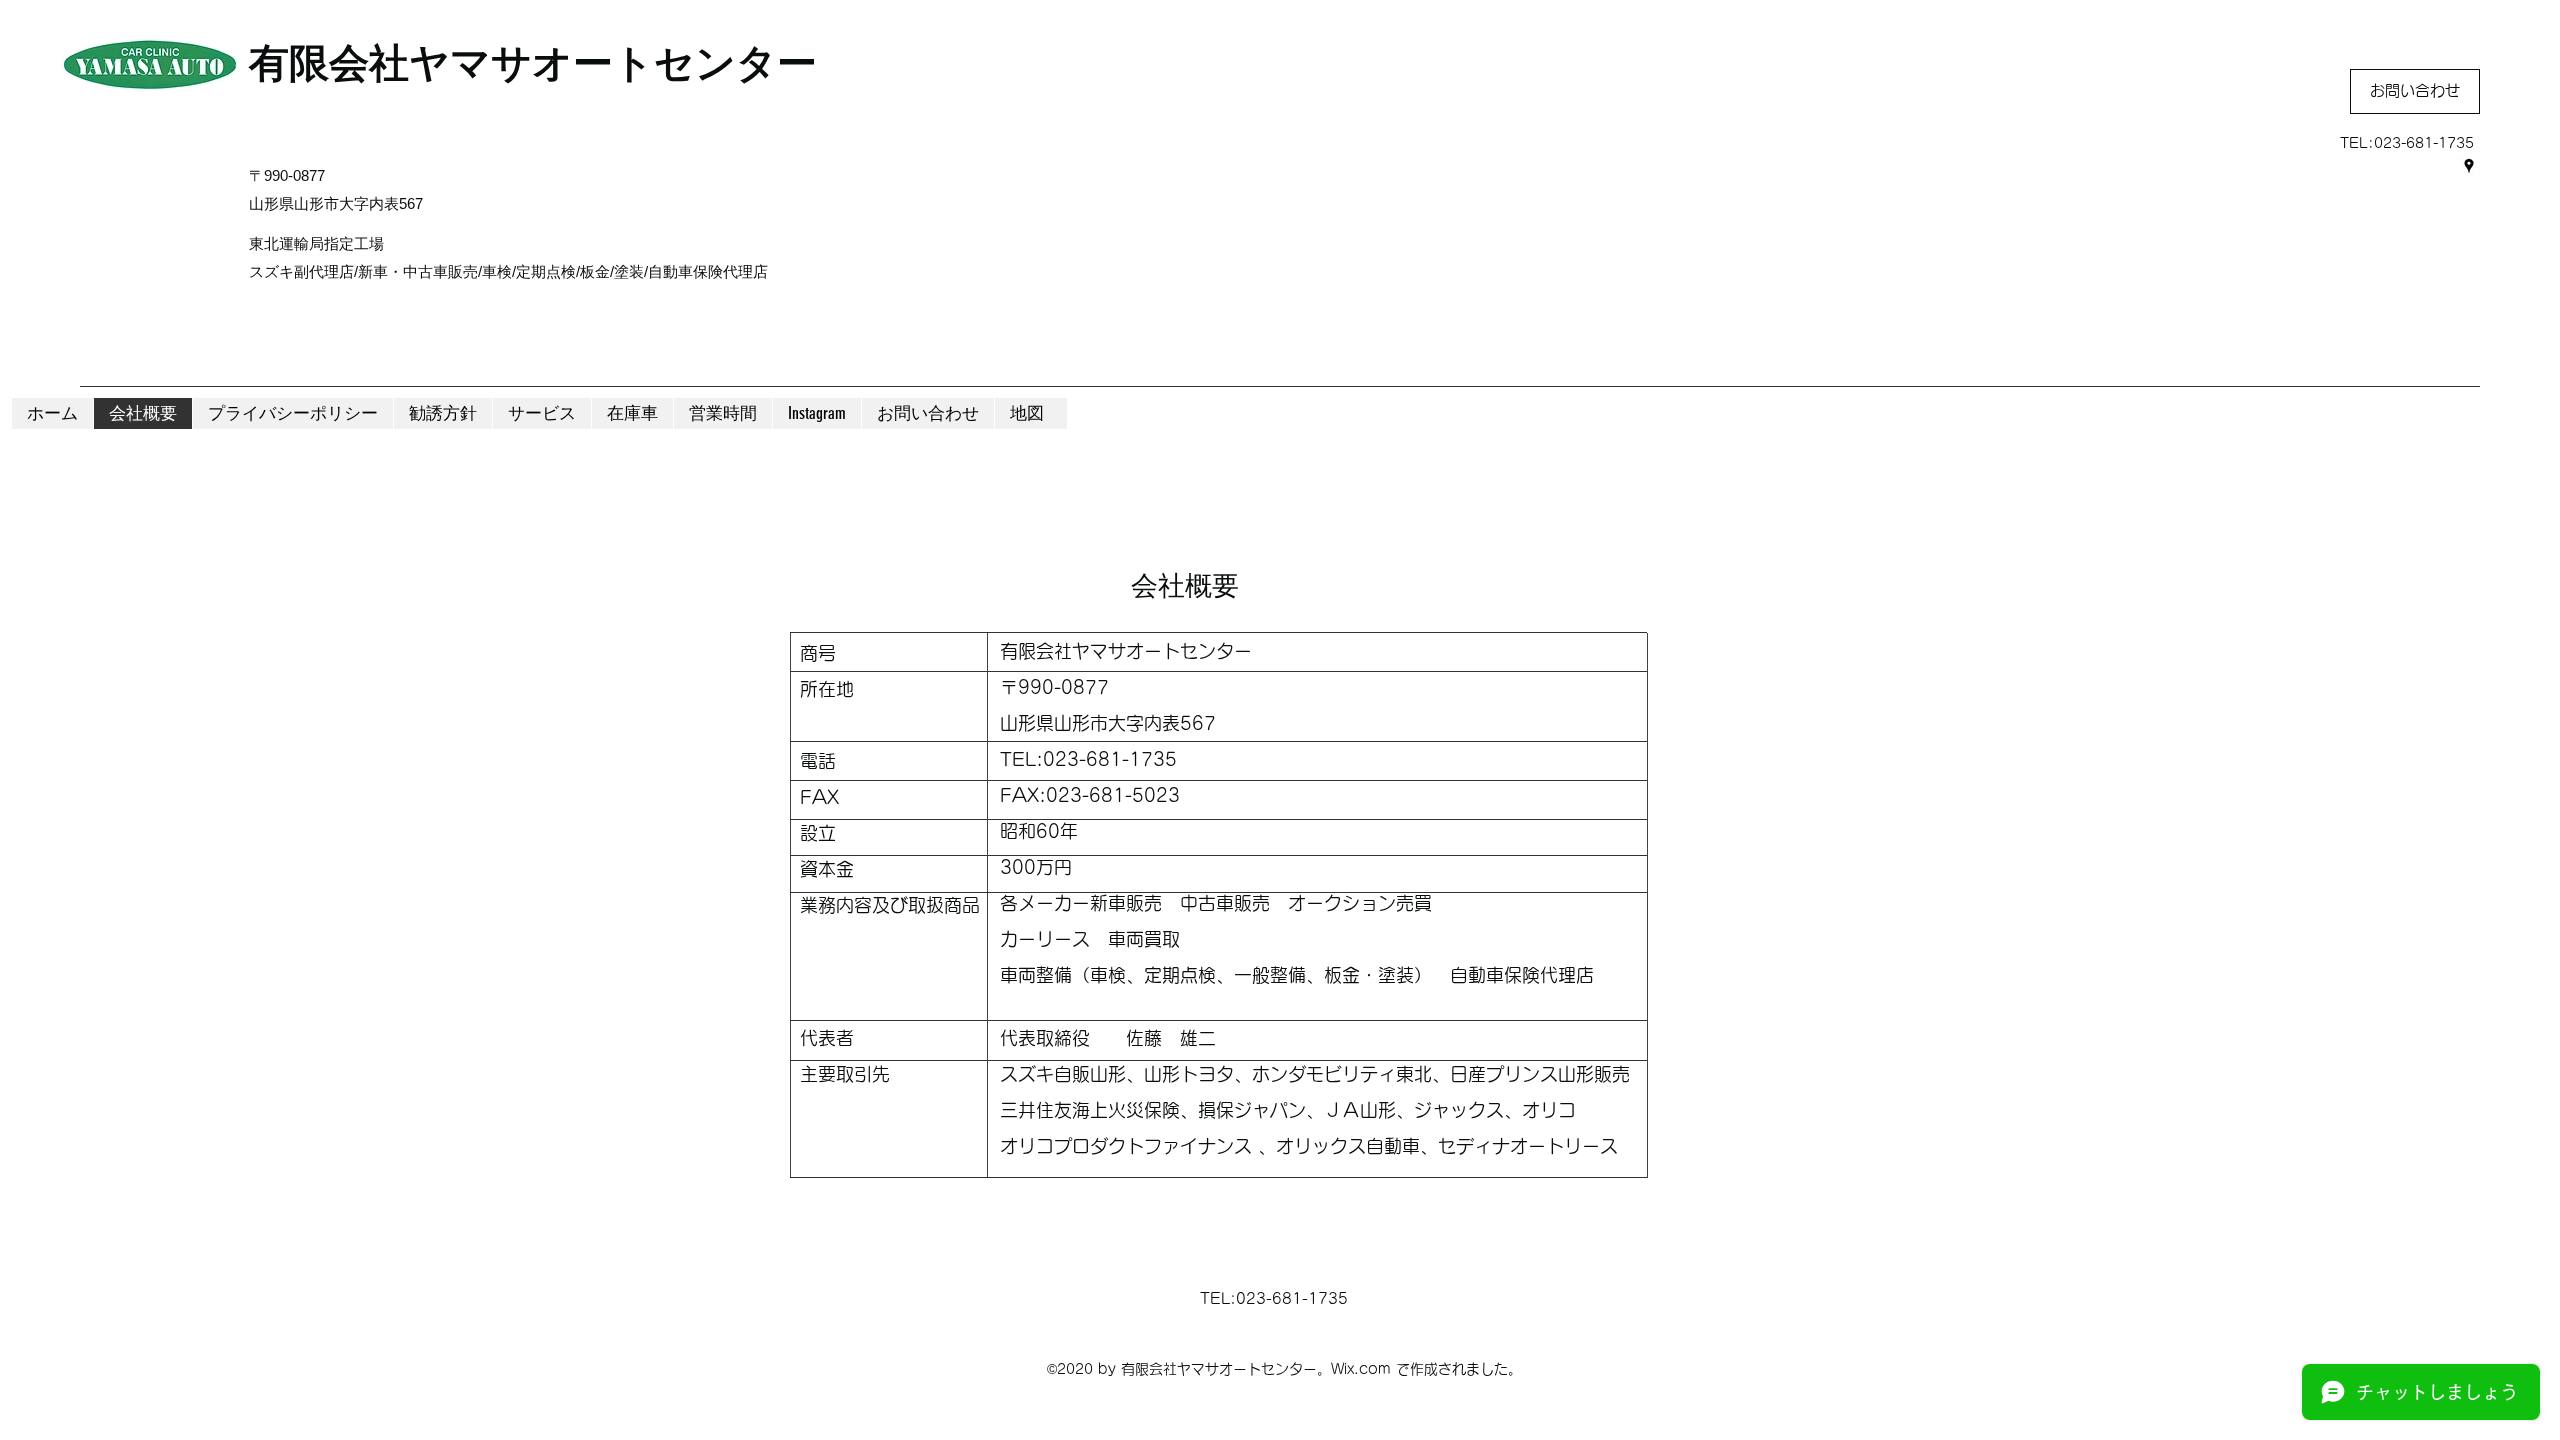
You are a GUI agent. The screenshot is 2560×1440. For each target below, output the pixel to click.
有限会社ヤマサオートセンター (533, 63)
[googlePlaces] (2469, 166)
